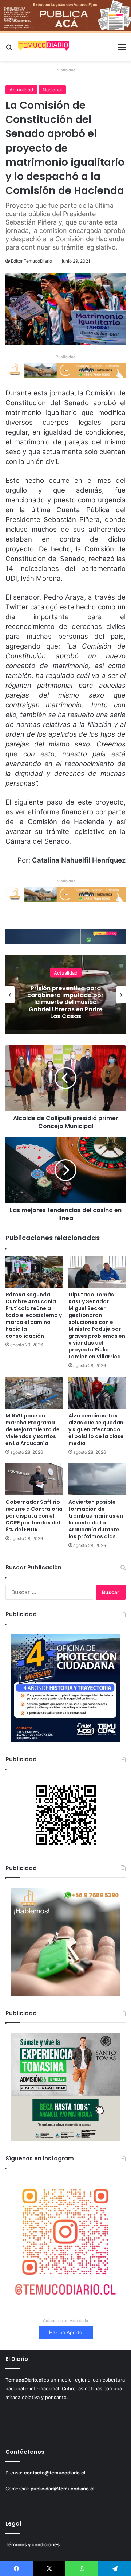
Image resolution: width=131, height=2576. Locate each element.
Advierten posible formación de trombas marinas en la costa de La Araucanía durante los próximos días (96, 1519)
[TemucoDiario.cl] (44, 47)
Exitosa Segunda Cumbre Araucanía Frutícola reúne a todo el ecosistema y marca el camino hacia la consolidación (34, 1315)
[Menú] (122, 50)
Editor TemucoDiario (31, 261)
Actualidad (21, 90)
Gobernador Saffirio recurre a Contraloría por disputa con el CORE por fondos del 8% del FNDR (34, 1516)
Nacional (52, 90)
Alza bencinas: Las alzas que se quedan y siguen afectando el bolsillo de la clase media (96, 1429)
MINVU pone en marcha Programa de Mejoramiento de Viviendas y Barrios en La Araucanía (65, 1002)
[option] (65, 995)
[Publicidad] (65, 16)
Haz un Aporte (66, 2332)
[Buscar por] (9, 50)
